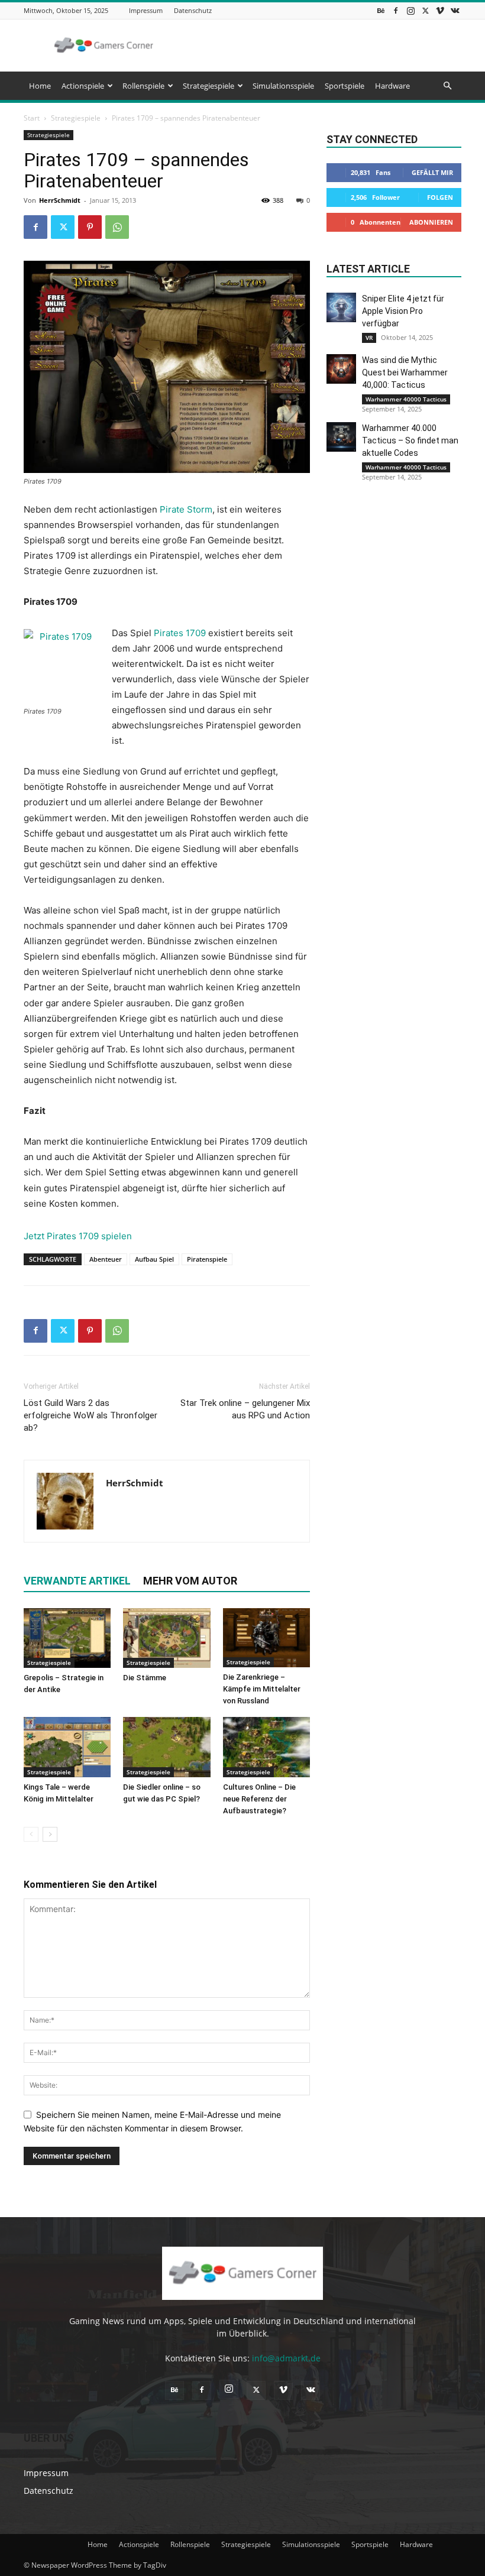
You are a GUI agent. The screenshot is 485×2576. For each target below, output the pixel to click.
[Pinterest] (90, 227)
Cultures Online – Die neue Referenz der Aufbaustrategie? (259, 1799)
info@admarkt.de (286, 2358)
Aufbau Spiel (154, 1259)
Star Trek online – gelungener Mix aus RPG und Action (245, 1409)
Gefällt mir (432, 172)
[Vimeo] (440, 10)
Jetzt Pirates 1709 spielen (78, 1236)
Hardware (392, 86)
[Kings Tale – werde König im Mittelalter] (67, 1747)
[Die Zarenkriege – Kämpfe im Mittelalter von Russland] (266, 1638)
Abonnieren (431, 222)
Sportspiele (345, 86)
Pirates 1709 (180, 633)
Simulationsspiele (283, 86)
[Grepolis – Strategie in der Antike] (67, 1638)
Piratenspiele (207, 1259)
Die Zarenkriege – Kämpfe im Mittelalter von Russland (262, 1689)
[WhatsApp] (117, 227)
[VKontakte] (455, 10)
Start (32, 118)
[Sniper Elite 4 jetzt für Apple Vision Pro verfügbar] (341, 307)
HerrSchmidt (60, 200)
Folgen (440, 197)
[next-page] (50, 1834)
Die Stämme (145, 1678)
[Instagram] (410, 10)
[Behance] (381, 10)
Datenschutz (193, 10)
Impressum (146, 10)
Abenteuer (106, 1259)
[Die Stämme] (166, 1638)
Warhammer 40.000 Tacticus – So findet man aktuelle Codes (410, 440)
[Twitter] (425, 10)
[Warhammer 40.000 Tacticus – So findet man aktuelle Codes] (341, 437)
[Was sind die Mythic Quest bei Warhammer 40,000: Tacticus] (341, 369)
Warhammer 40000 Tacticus (406, 399)
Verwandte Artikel (77, 1581)
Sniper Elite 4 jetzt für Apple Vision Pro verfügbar (403, 311)
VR (369, 338)
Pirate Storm (186, 509)
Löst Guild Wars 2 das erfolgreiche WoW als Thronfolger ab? (90, 1415)
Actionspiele (83, 86)
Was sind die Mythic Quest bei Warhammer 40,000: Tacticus (405, 372)
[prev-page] (31, 1834)
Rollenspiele (143, 86)
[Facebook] (396, 10)
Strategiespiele (208, 86)
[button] (447, 86)
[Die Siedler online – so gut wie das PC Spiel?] (166, 1747)
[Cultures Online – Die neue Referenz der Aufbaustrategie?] (266, 1747)
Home (40, 86)
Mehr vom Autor (190, 1581)
